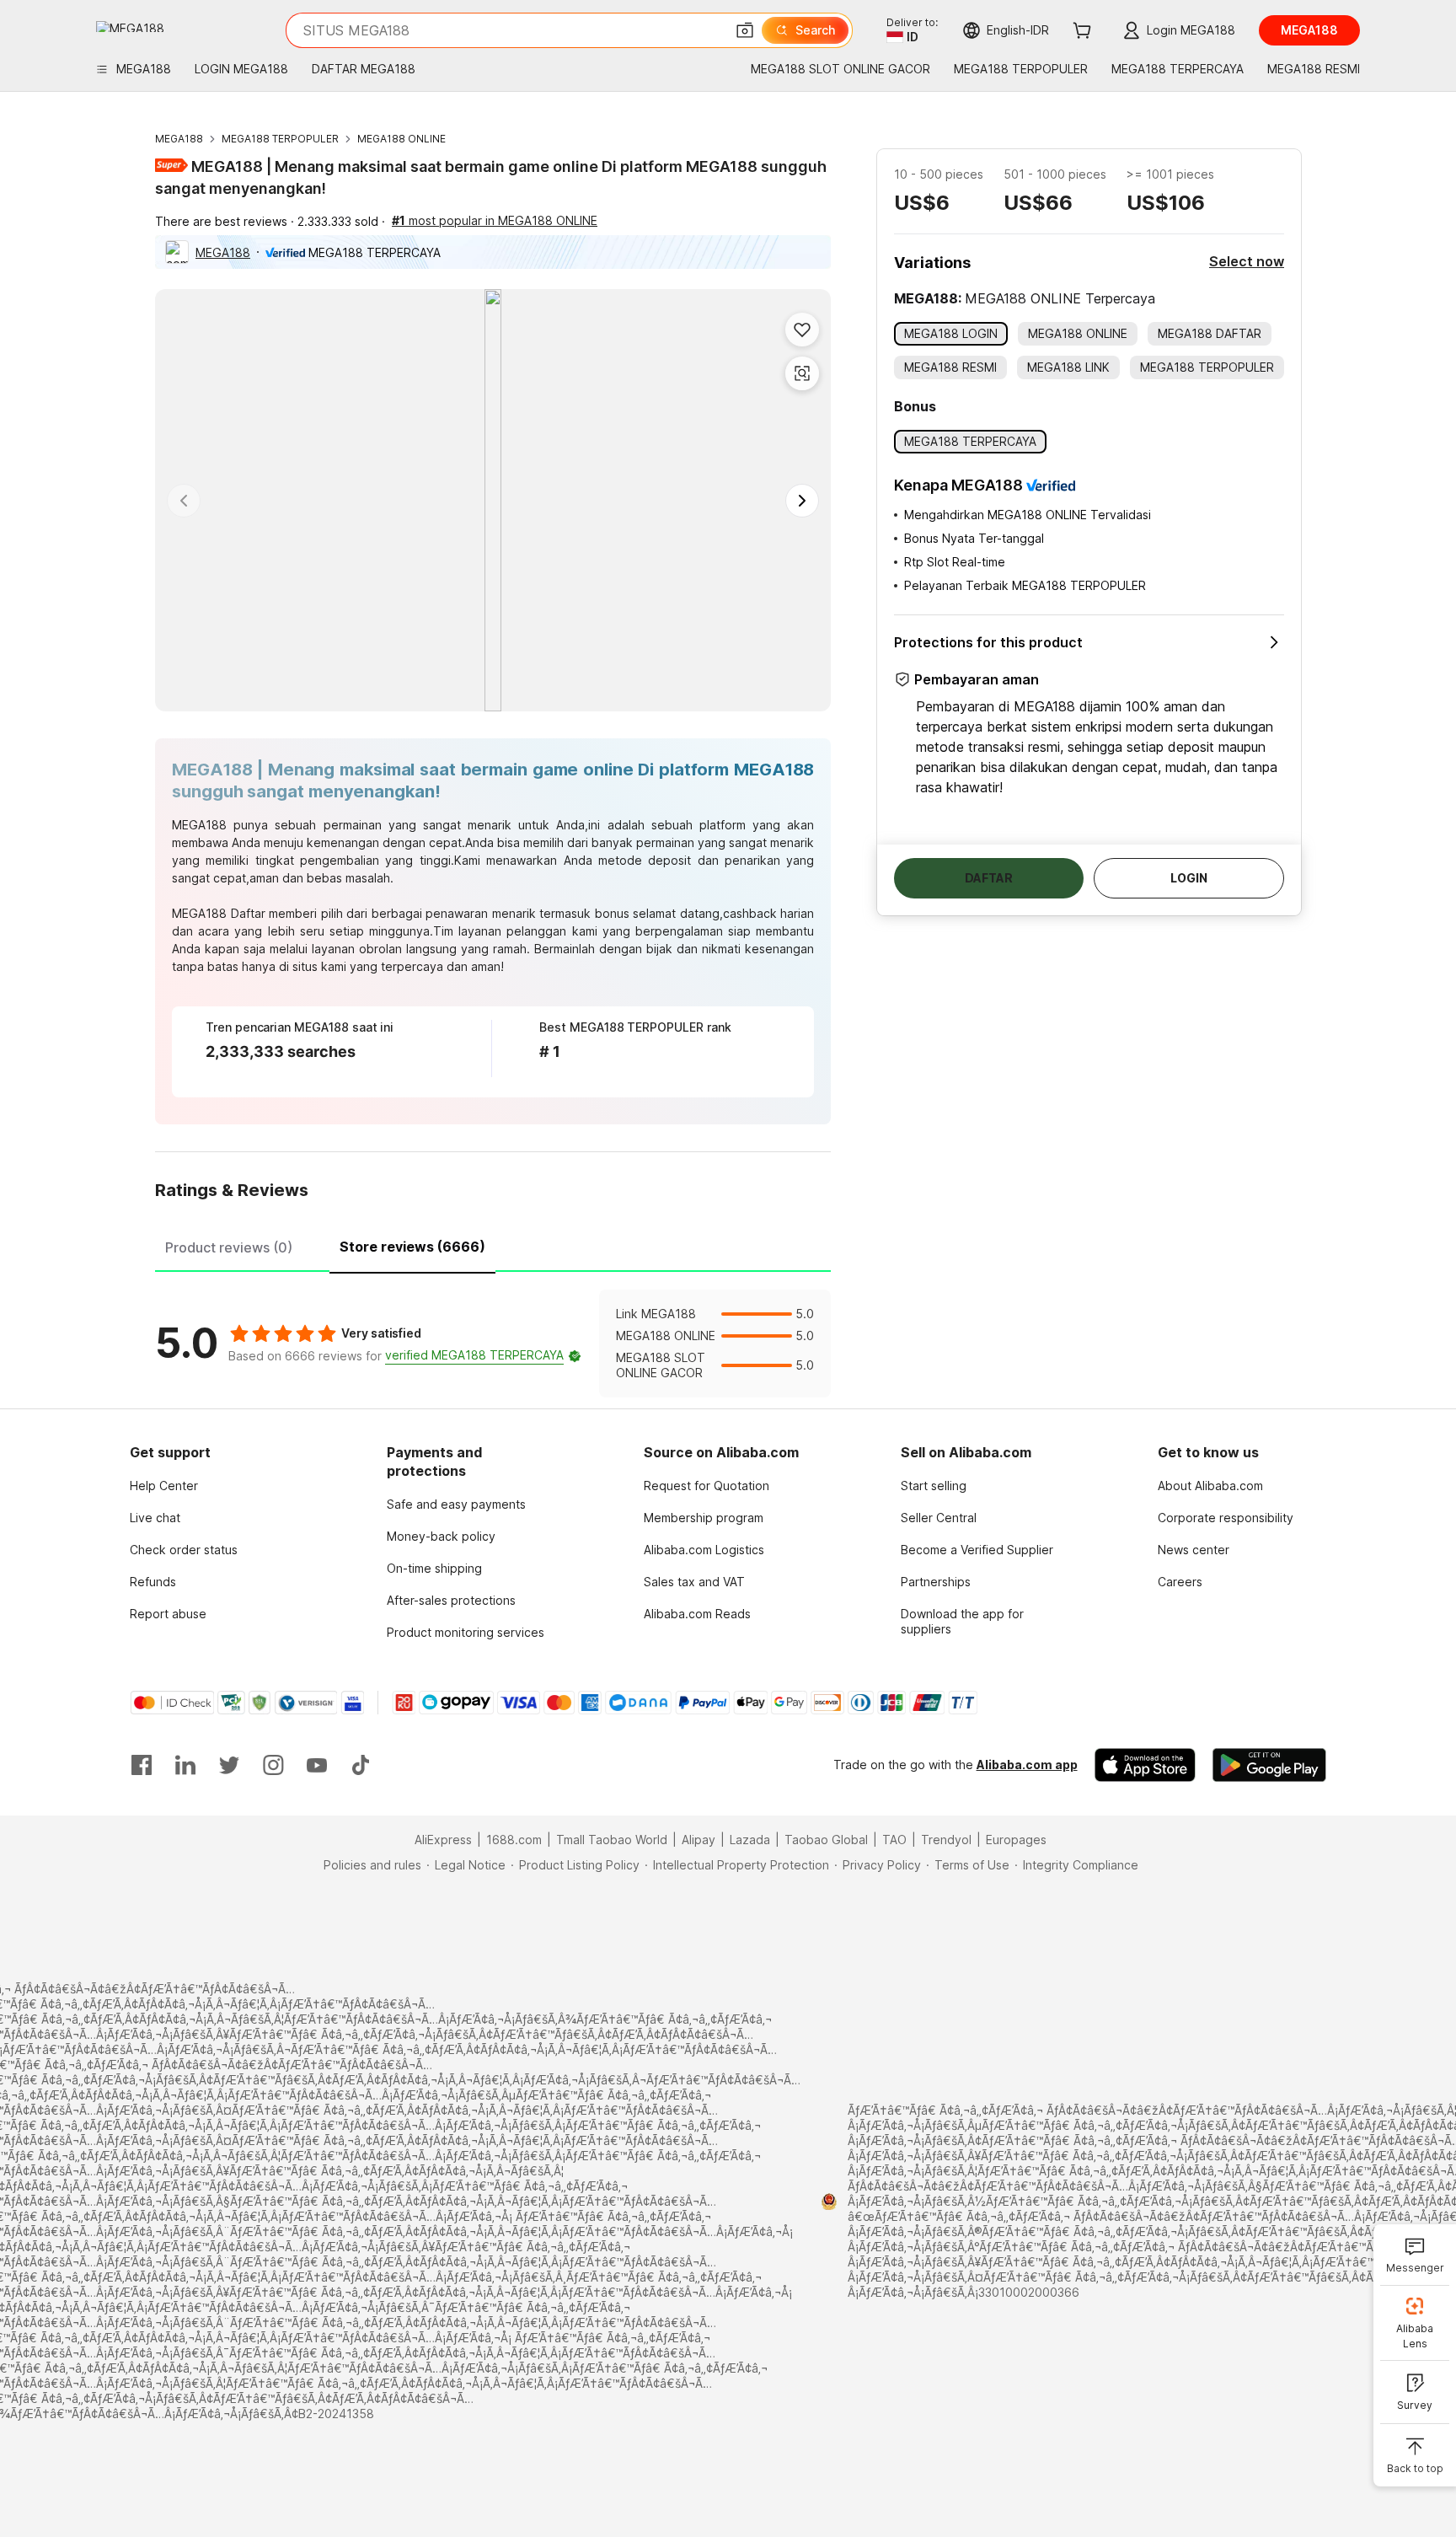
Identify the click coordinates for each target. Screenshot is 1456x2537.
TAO (894, 1840)
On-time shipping (434, 1568)
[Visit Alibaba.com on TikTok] (361, 1765)
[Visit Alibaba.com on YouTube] (317, 1765)
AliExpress (443, 1840)
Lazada (750, 1840)
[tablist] (493, 1245)
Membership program (704, 1518)
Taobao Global (826, 1840)
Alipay (699, 1840)
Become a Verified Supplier (977, 1550)
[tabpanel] (493, 1344)
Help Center (164, 1486)
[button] (745, 30)
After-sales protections (451, 1600)
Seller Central (939, 1518)
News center (1194, 1550)
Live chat (155, 1518)
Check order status (184, 1550)
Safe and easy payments (456, 1504)
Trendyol (946, 1840)
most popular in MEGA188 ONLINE (495, 220)
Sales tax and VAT (694, 1582)
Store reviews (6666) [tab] (412, 1247)
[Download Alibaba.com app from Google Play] (1269, 1765)
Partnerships (936, 1582)
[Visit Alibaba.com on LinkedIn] (185, 1765)
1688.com (514, 1840)
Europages (1016, 1840)
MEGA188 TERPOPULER (280, 139)
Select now (1247, 261)
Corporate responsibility (1226, 1518)
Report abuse (168, 1614)
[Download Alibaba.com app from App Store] (1145, 1765)
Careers (1180, 1582)
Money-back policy (441, 1536)
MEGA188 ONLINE (401, 139)
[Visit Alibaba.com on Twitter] (229, 1765)
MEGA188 (179, 139)
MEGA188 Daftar (219, 913)
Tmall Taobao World (612, 1840)
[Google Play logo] (130, 27)
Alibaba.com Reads (697, 1614)
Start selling (934, 1486)
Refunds (153, 1582)
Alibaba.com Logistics (704, 1550)
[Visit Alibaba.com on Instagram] (273, 1765)
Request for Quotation (707, 1486)
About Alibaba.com (1210, 1486)
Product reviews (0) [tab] (229, 1247)
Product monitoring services (466, 1632)
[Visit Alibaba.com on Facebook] (142, 1765)
